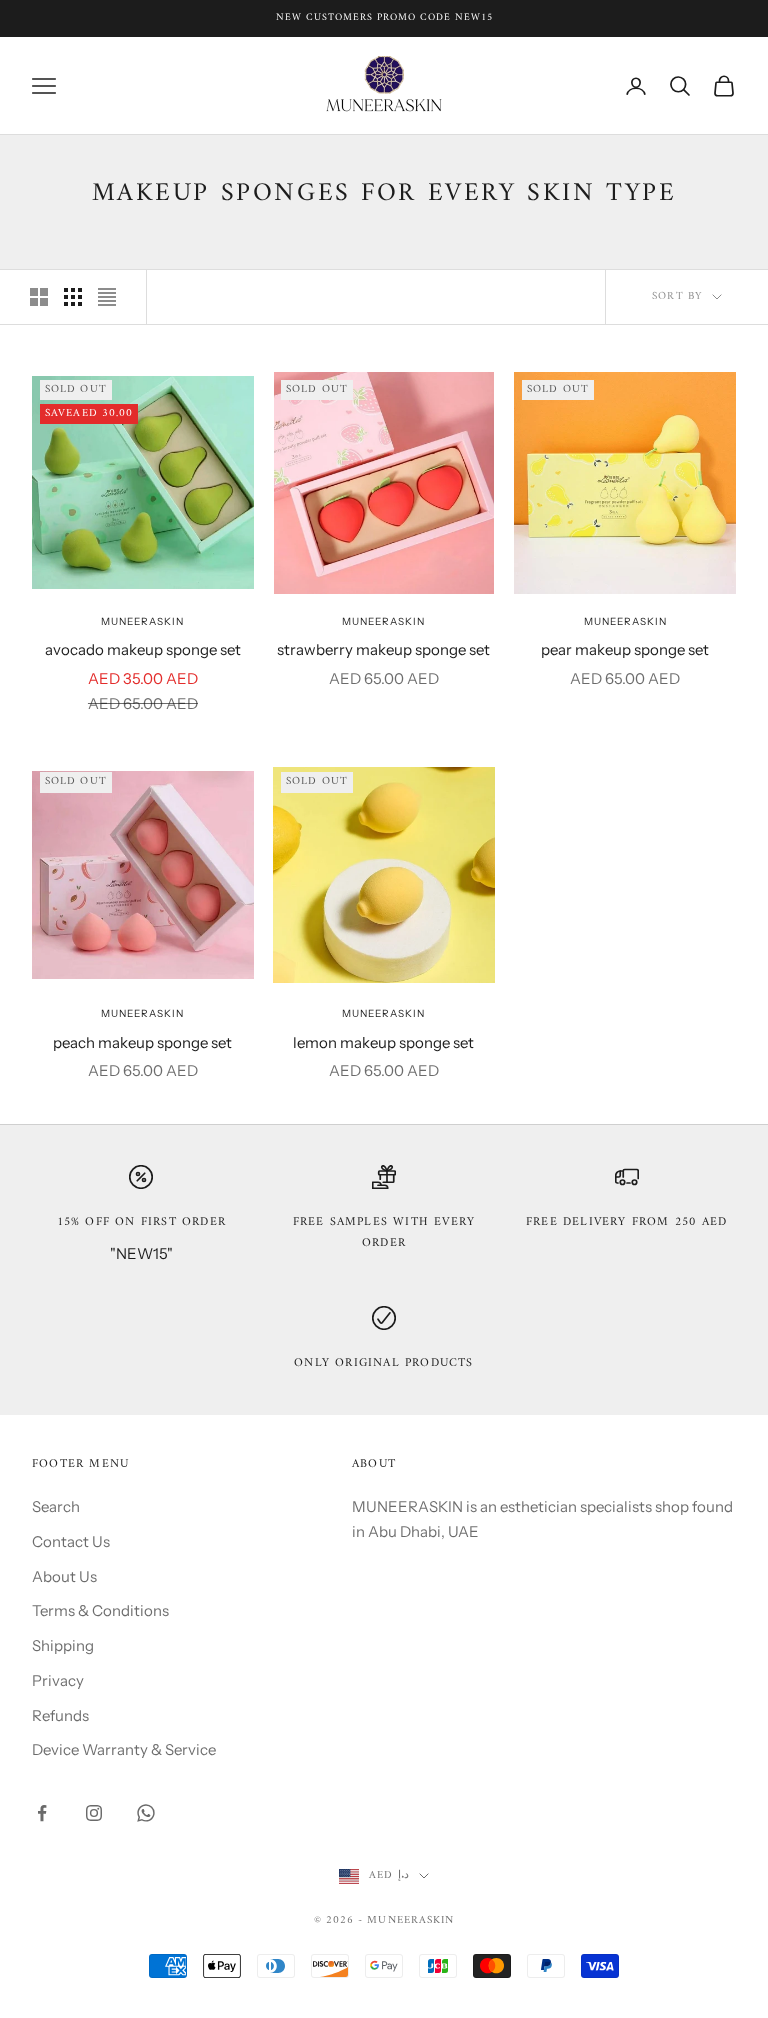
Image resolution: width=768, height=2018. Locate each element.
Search (56, 1506)
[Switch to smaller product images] (73, 297)
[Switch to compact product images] (107, 297)
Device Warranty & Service (124, 1749)
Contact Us (71, 1541)
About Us (64, 1576)
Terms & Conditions (100, 1610)
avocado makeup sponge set (143, 649)
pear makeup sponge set (625, 649)
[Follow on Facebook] (42, 1813)
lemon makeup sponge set (383, 1042)
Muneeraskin (142, 621)
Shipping (63, 1645)
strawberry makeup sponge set (383, 649)
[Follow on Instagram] (94, 1813)
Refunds (60, 1715)
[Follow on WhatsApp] (146, 1813)
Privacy (58, 1680)
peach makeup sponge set (142, 1042)
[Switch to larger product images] (39, 297)
